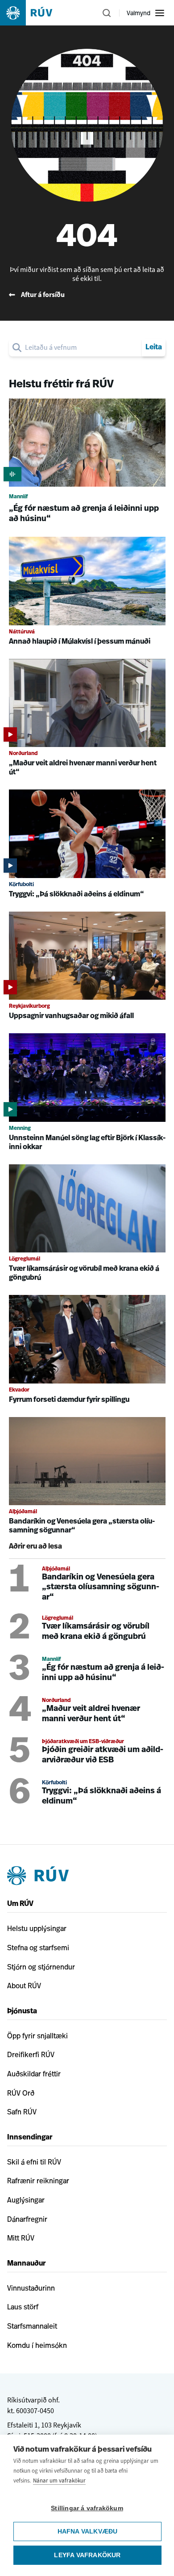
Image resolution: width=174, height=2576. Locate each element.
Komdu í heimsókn (37, 2345)
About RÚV (24, 1986)
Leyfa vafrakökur (87, 2555)
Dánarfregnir (27, 2219)
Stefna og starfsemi (38, 1948)
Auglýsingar (26, 2200)
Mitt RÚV (21, 2238)
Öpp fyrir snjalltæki (37, 2036)
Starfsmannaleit (32, 2326)
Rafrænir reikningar (38, 2181)
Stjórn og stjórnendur (41, 1967)
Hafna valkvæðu (88, 2531)
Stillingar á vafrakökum (87, 2508)
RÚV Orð (21, 2093)
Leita (154, 348)
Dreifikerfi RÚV (31, 2054)
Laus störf (23, 2307)
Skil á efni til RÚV (34, 2162)
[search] (82, 348)
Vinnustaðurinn (31, 2288)
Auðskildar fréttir (34, 2074)
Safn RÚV (22, 2112)
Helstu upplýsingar (37, 1928)
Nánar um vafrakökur (59, 2481)
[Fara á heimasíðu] (34, 13)
